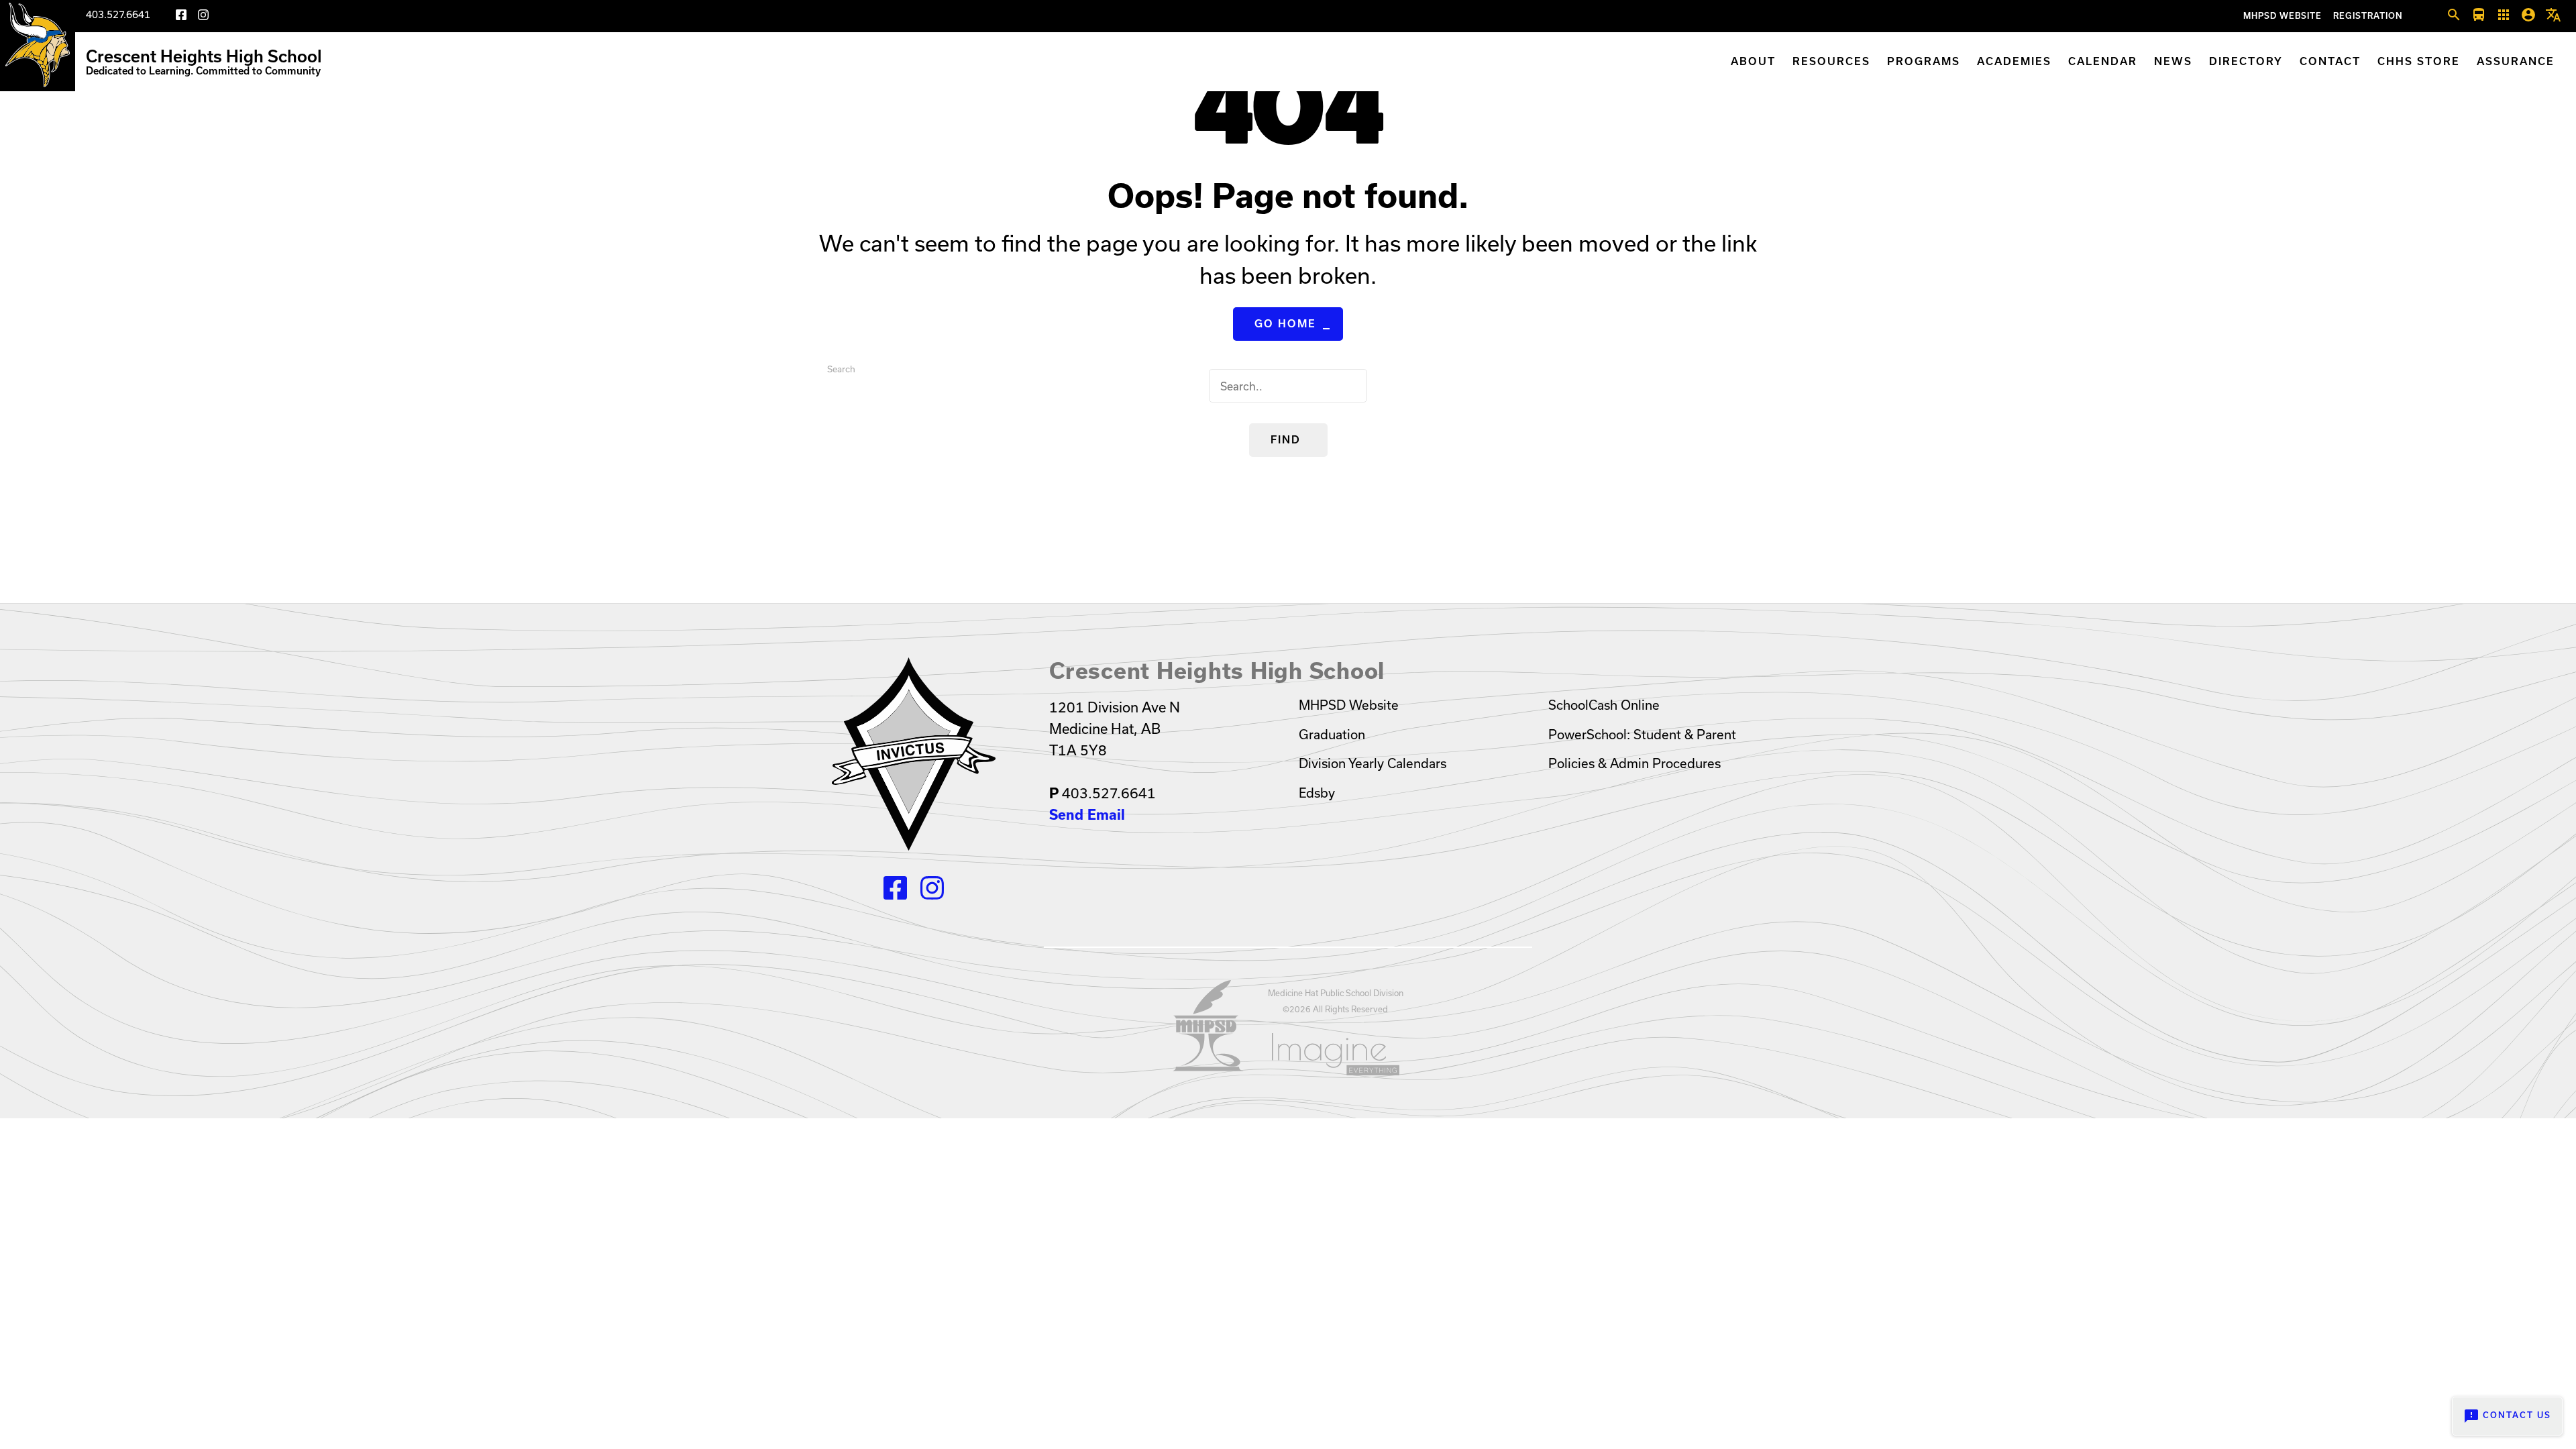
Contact (2330, 61)
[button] (2454, 15)
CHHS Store (2419, 61)
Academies (2014, 61)
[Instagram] (203, 17)
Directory (2246, 61)
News (2173, 61)
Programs (1924, 61)
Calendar (2103, 61)
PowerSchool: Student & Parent (1642, 735)
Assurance (2516, 61)
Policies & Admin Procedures (1634, 763)
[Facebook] (181, 17)
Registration (2368, 16)
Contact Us (2507, 1416)
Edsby (1317, 793)
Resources (1831, 61)
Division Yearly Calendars (1373, 763)
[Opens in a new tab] (1208, 1067)
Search (841, 369)
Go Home (1285, 324)
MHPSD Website (2283, 16)
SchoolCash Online (1604, 705)
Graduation (1332, 735)
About (1753, 61)
